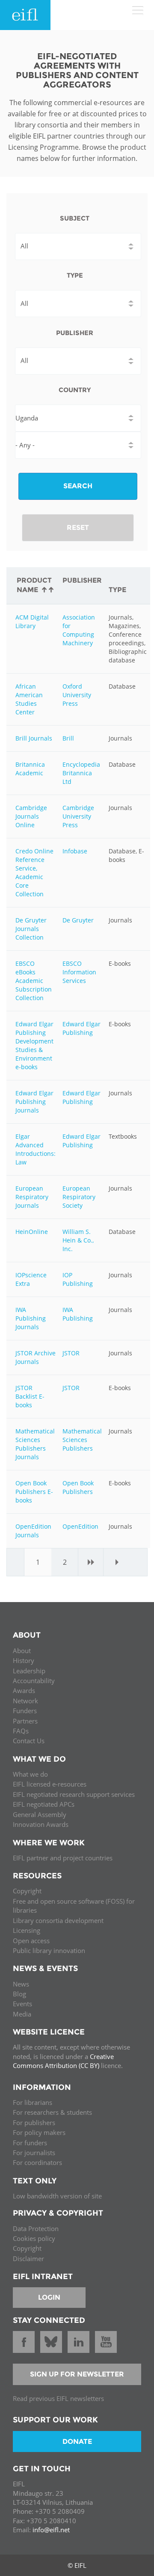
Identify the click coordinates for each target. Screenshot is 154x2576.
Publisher (75, 333)
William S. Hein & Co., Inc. (78, 1240)
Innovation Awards (41, 1824)
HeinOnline (32, 1232)
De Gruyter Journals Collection (31, 929)
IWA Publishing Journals (31, 1318)
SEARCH (78, 486)
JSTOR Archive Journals (36, 1357)
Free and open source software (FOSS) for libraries (74, 1906)
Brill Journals (34, 738)
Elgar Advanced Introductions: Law (36, 1149)
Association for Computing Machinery (79, 630)
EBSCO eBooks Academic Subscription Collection (34, 981)
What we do (30, 1774)
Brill (68, 738)
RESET (78, 528)
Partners (25, 1721)
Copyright (27, 1891)
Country (75, 390)
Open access (31, 1941)
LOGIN (49, 2297)
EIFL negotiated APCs (44, 1804)
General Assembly (40, 1814)
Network (25, 1701)
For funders (30, 2143)
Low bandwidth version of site (57, 2196)
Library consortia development (58, 1920)
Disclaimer (28, 2259)
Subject (75, 218)
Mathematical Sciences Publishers (82, 1440)
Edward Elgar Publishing (81, 1028)
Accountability (34, 1681)
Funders (25, 1711)
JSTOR (71, 1353)
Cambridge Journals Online (31, 816)
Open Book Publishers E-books (34, 1492)
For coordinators (37, 2162)
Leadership (29, 1671)
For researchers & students (52, 2112)
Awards (24, 1690)
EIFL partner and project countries (63, 1858)
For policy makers (39, 2132)
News (21, 1984)
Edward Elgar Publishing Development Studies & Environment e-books (34, 1045)
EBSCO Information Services (79, 972)
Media (22, 2014)
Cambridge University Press (78, 816)
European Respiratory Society (79, 1197)
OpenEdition (80, 1526)
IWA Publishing (78, 1314)
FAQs (21, 1731)
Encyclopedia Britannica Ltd (81, 773)
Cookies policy (34, 2238)
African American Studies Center (29, 699)
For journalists (34, 2153)
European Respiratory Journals (32, 1197)
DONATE (77, 2441)
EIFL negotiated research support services (74, 1794)
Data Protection (36, 2228)
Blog (19, 1994)
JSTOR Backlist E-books (30, 1396)
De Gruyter (78, 920)
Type (75, 275)
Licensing (27, 1930)
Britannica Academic (30, 769)
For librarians (33, 2102)
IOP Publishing (78, 1279)
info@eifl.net (51, 2530)
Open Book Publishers (78, 1487)
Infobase (75, 851)
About (22, 1651)
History (24, 1660)
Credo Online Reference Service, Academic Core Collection (34, 872)
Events (22, 2004)
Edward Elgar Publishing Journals (34, 1102)
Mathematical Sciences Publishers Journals (35, 1444)
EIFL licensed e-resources (50, 1784)
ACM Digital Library (32, 621)
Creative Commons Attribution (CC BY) (63, 2061)
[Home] (25, 15)
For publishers (34, 2122)
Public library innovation (49, 1950)
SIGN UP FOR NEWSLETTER (77, 2374)
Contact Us (29, 1741)
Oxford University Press (77, 695)
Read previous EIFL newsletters (58, 2398)
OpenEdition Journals (33, 1531)
